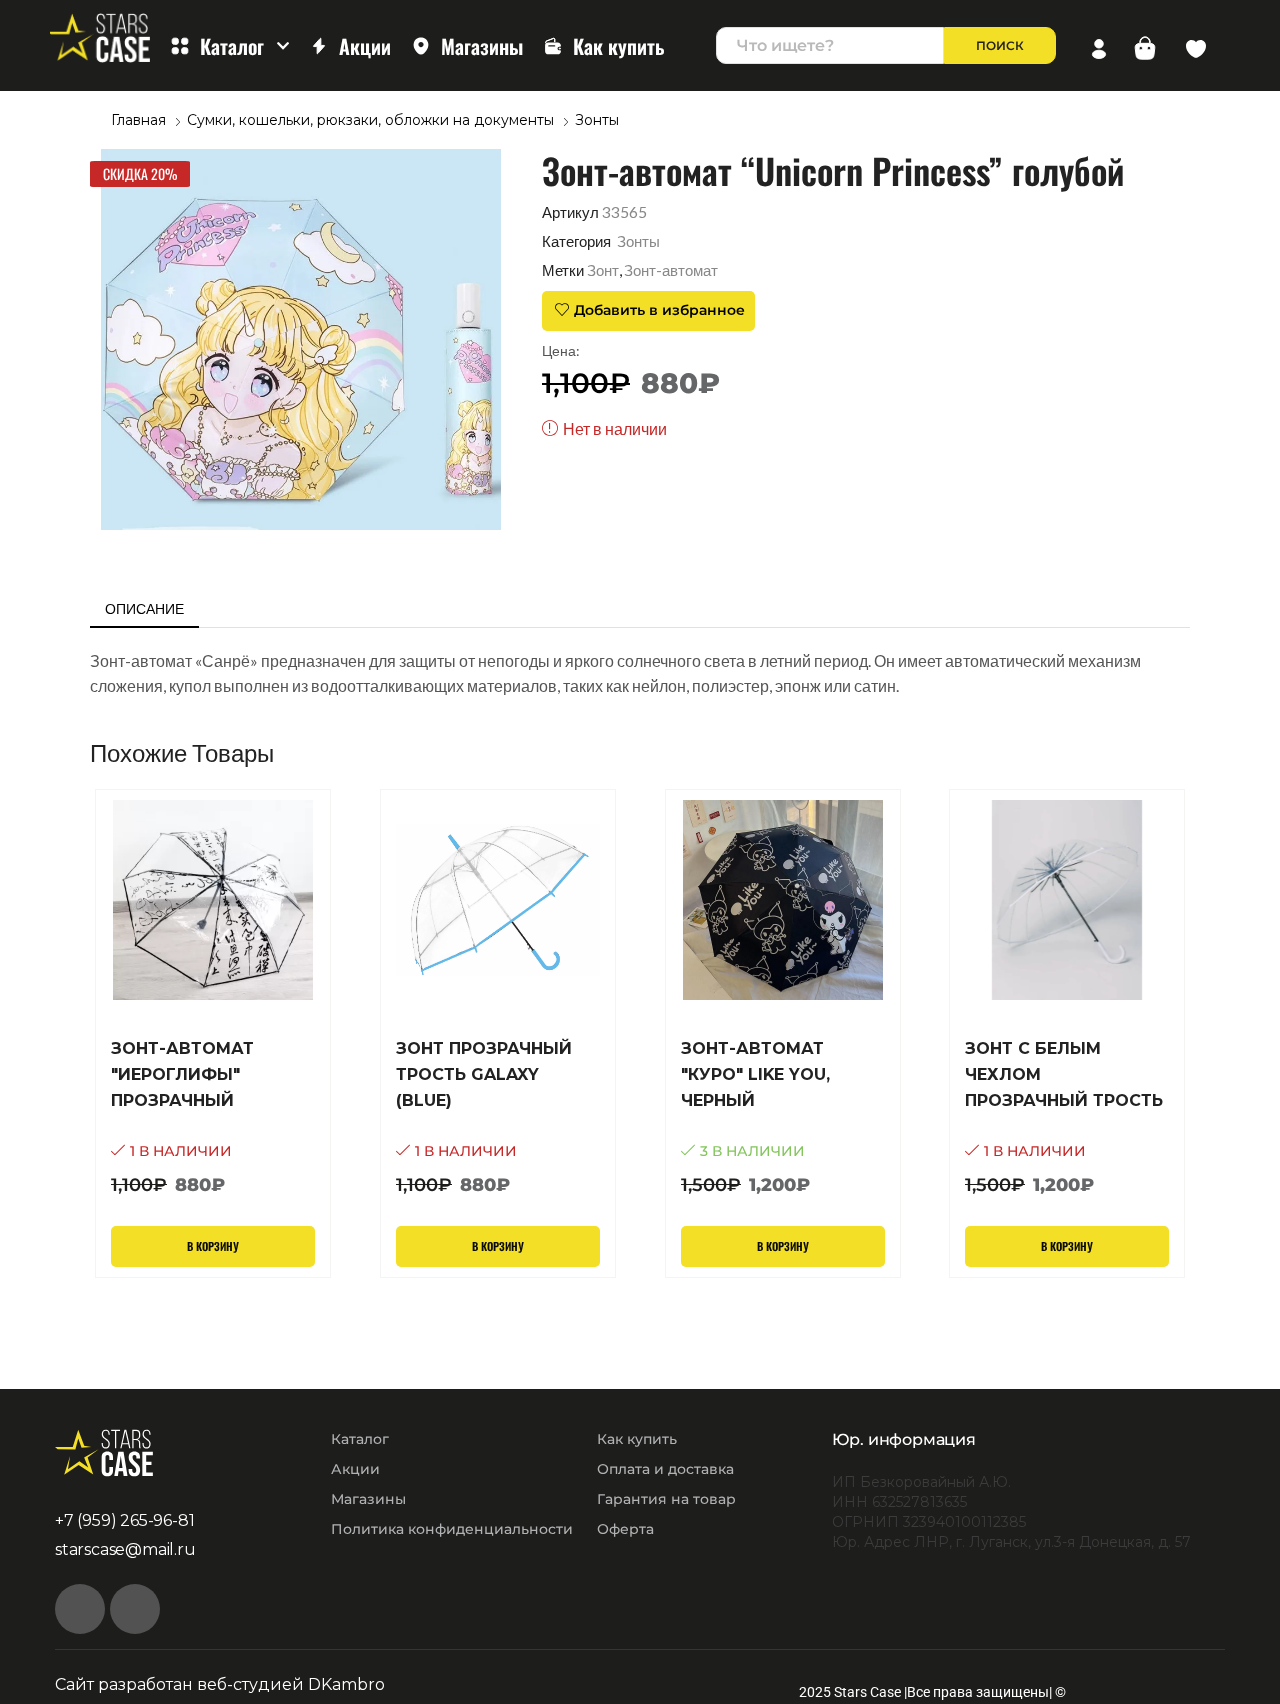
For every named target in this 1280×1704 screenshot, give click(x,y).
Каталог (232, 46)
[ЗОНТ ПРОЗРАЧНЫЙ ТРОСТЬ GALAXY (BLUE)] (498, 1118)
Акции (365, 46)
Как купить (619, 46)
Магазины (482, 46)
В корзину (213, 1247)
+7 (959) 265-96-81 (124, 1520)
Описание (144, 608)
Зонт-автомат (671, 270)
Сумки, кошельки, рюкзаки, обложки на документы (370, 120)
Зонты (597, 120)
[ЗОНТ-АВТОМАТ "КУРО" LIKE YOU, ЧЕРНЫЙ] (783, 1118)
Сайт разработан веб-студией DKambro (220, 1684)
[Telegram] (135, 1609)
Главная (138, 120)
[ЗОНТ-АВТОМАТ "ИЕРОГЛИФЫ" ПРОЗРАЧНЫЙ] (213, 1118)
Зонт (603, 270)
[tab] (144, 609)
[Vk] (80, 1609)
